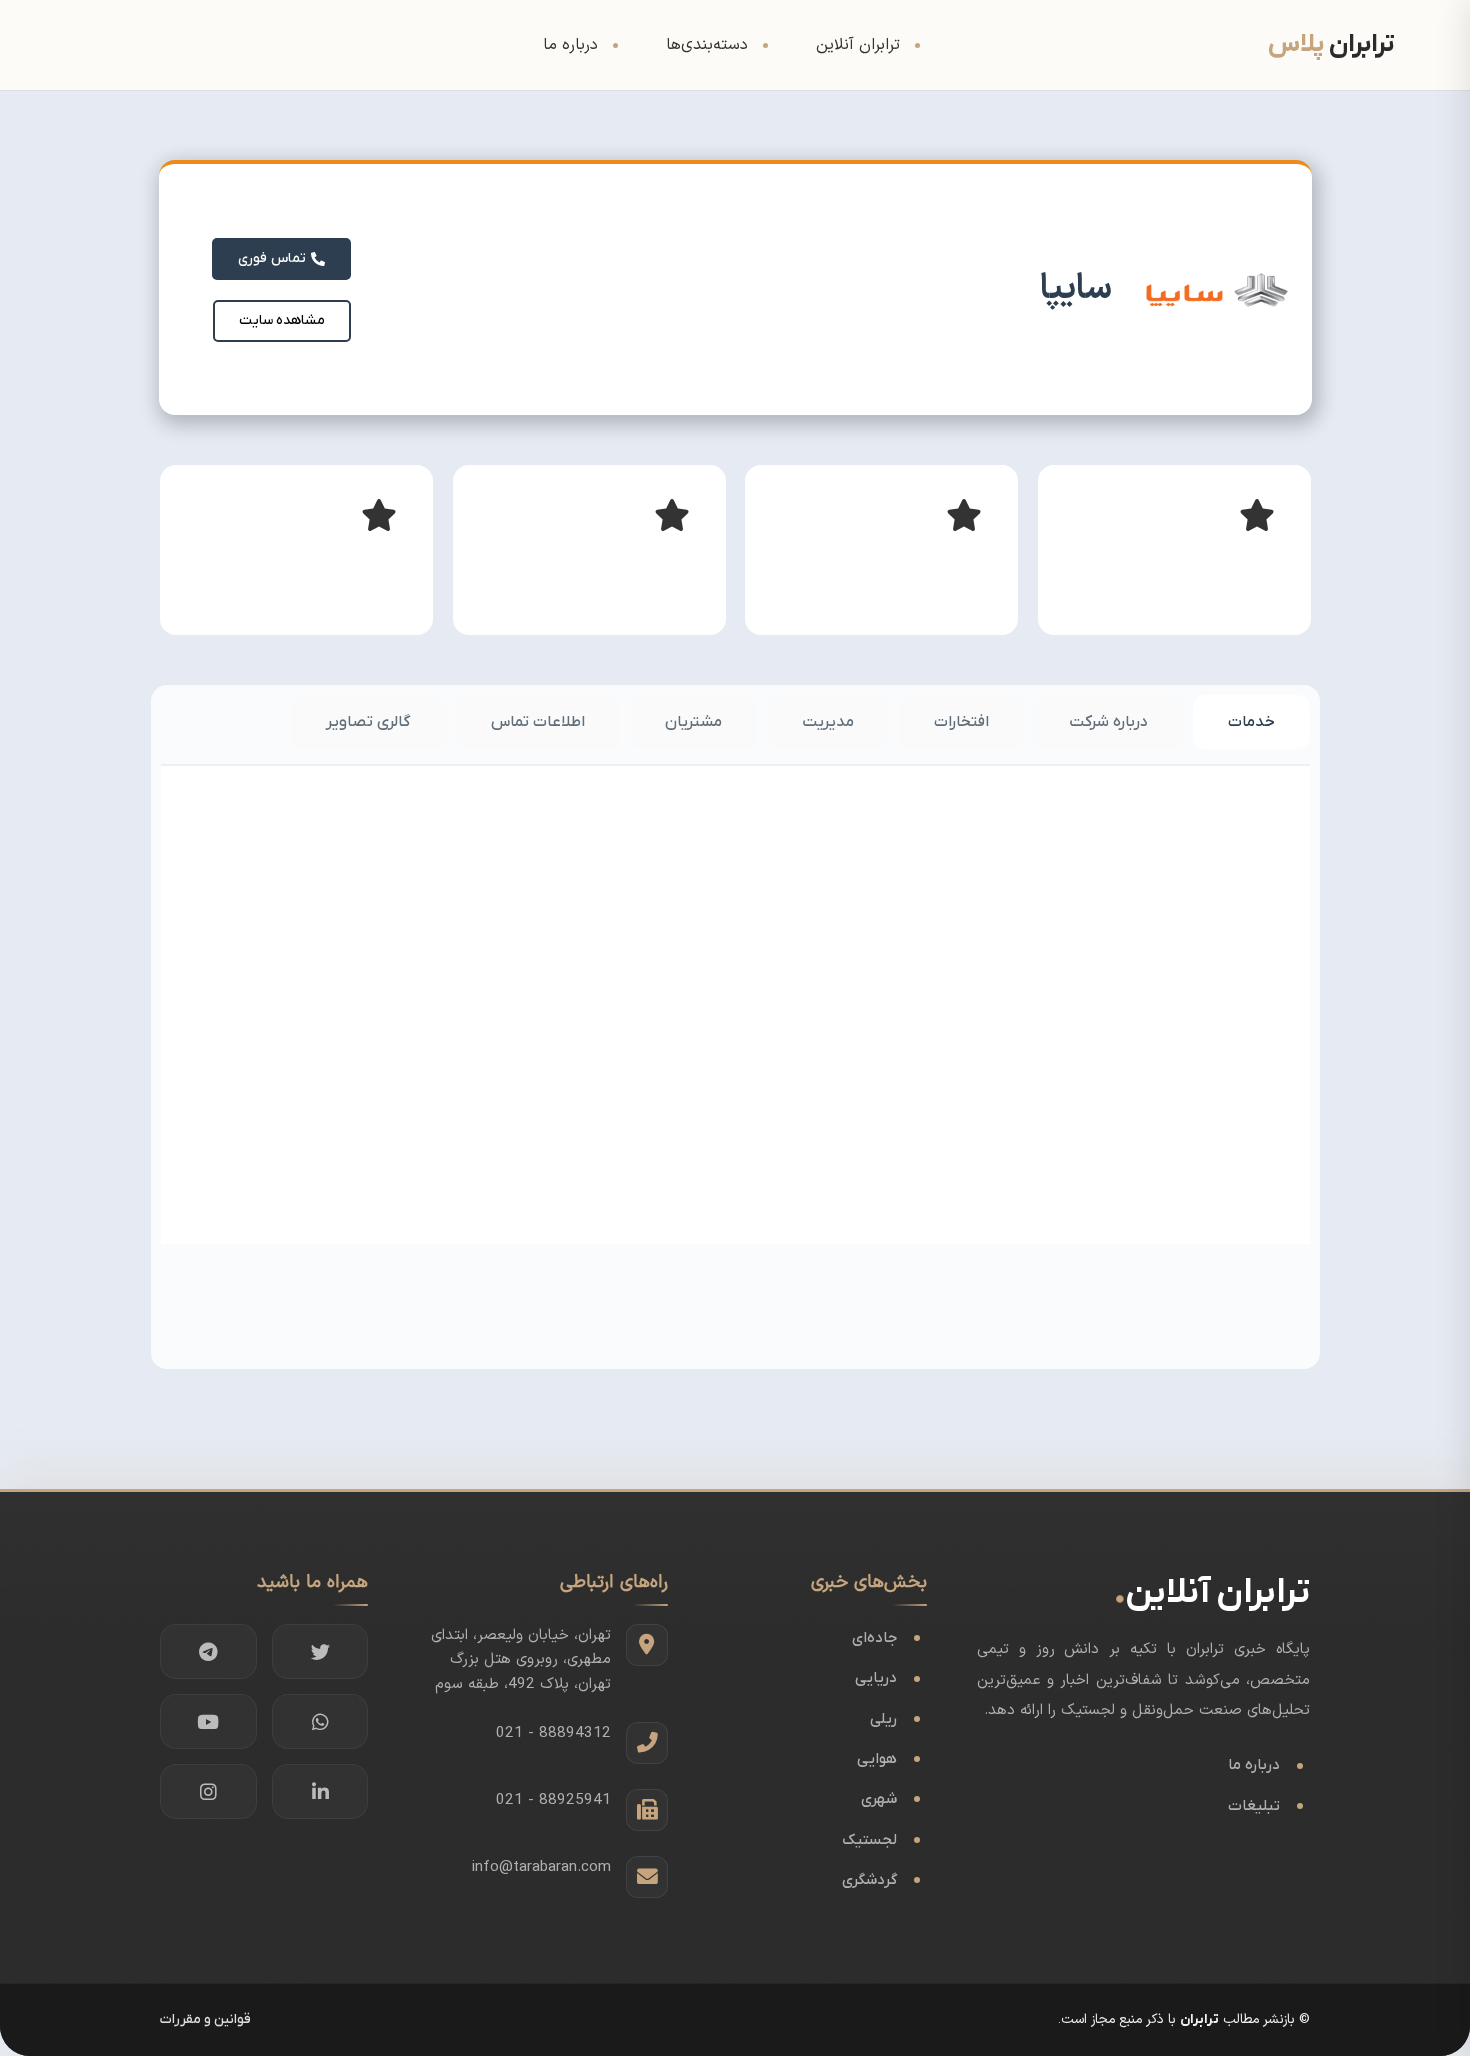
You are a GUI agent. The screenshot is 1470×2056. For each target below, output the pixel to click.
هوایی (877, 1759)
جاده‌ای (874, 1638)
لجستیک (869, 1840)
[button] (282, 321)
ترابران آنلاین (858, 45)
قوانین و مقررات (205, 2019)
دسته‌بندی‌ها (707, 45)
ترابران (1199, 2019)
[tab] (1251, 722)
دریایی (876, 1678)
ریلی (883, 1719)
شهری (879, 1799)
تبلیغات (1254, 1806)
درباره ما (570, 45)
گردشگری (869, 1880)
